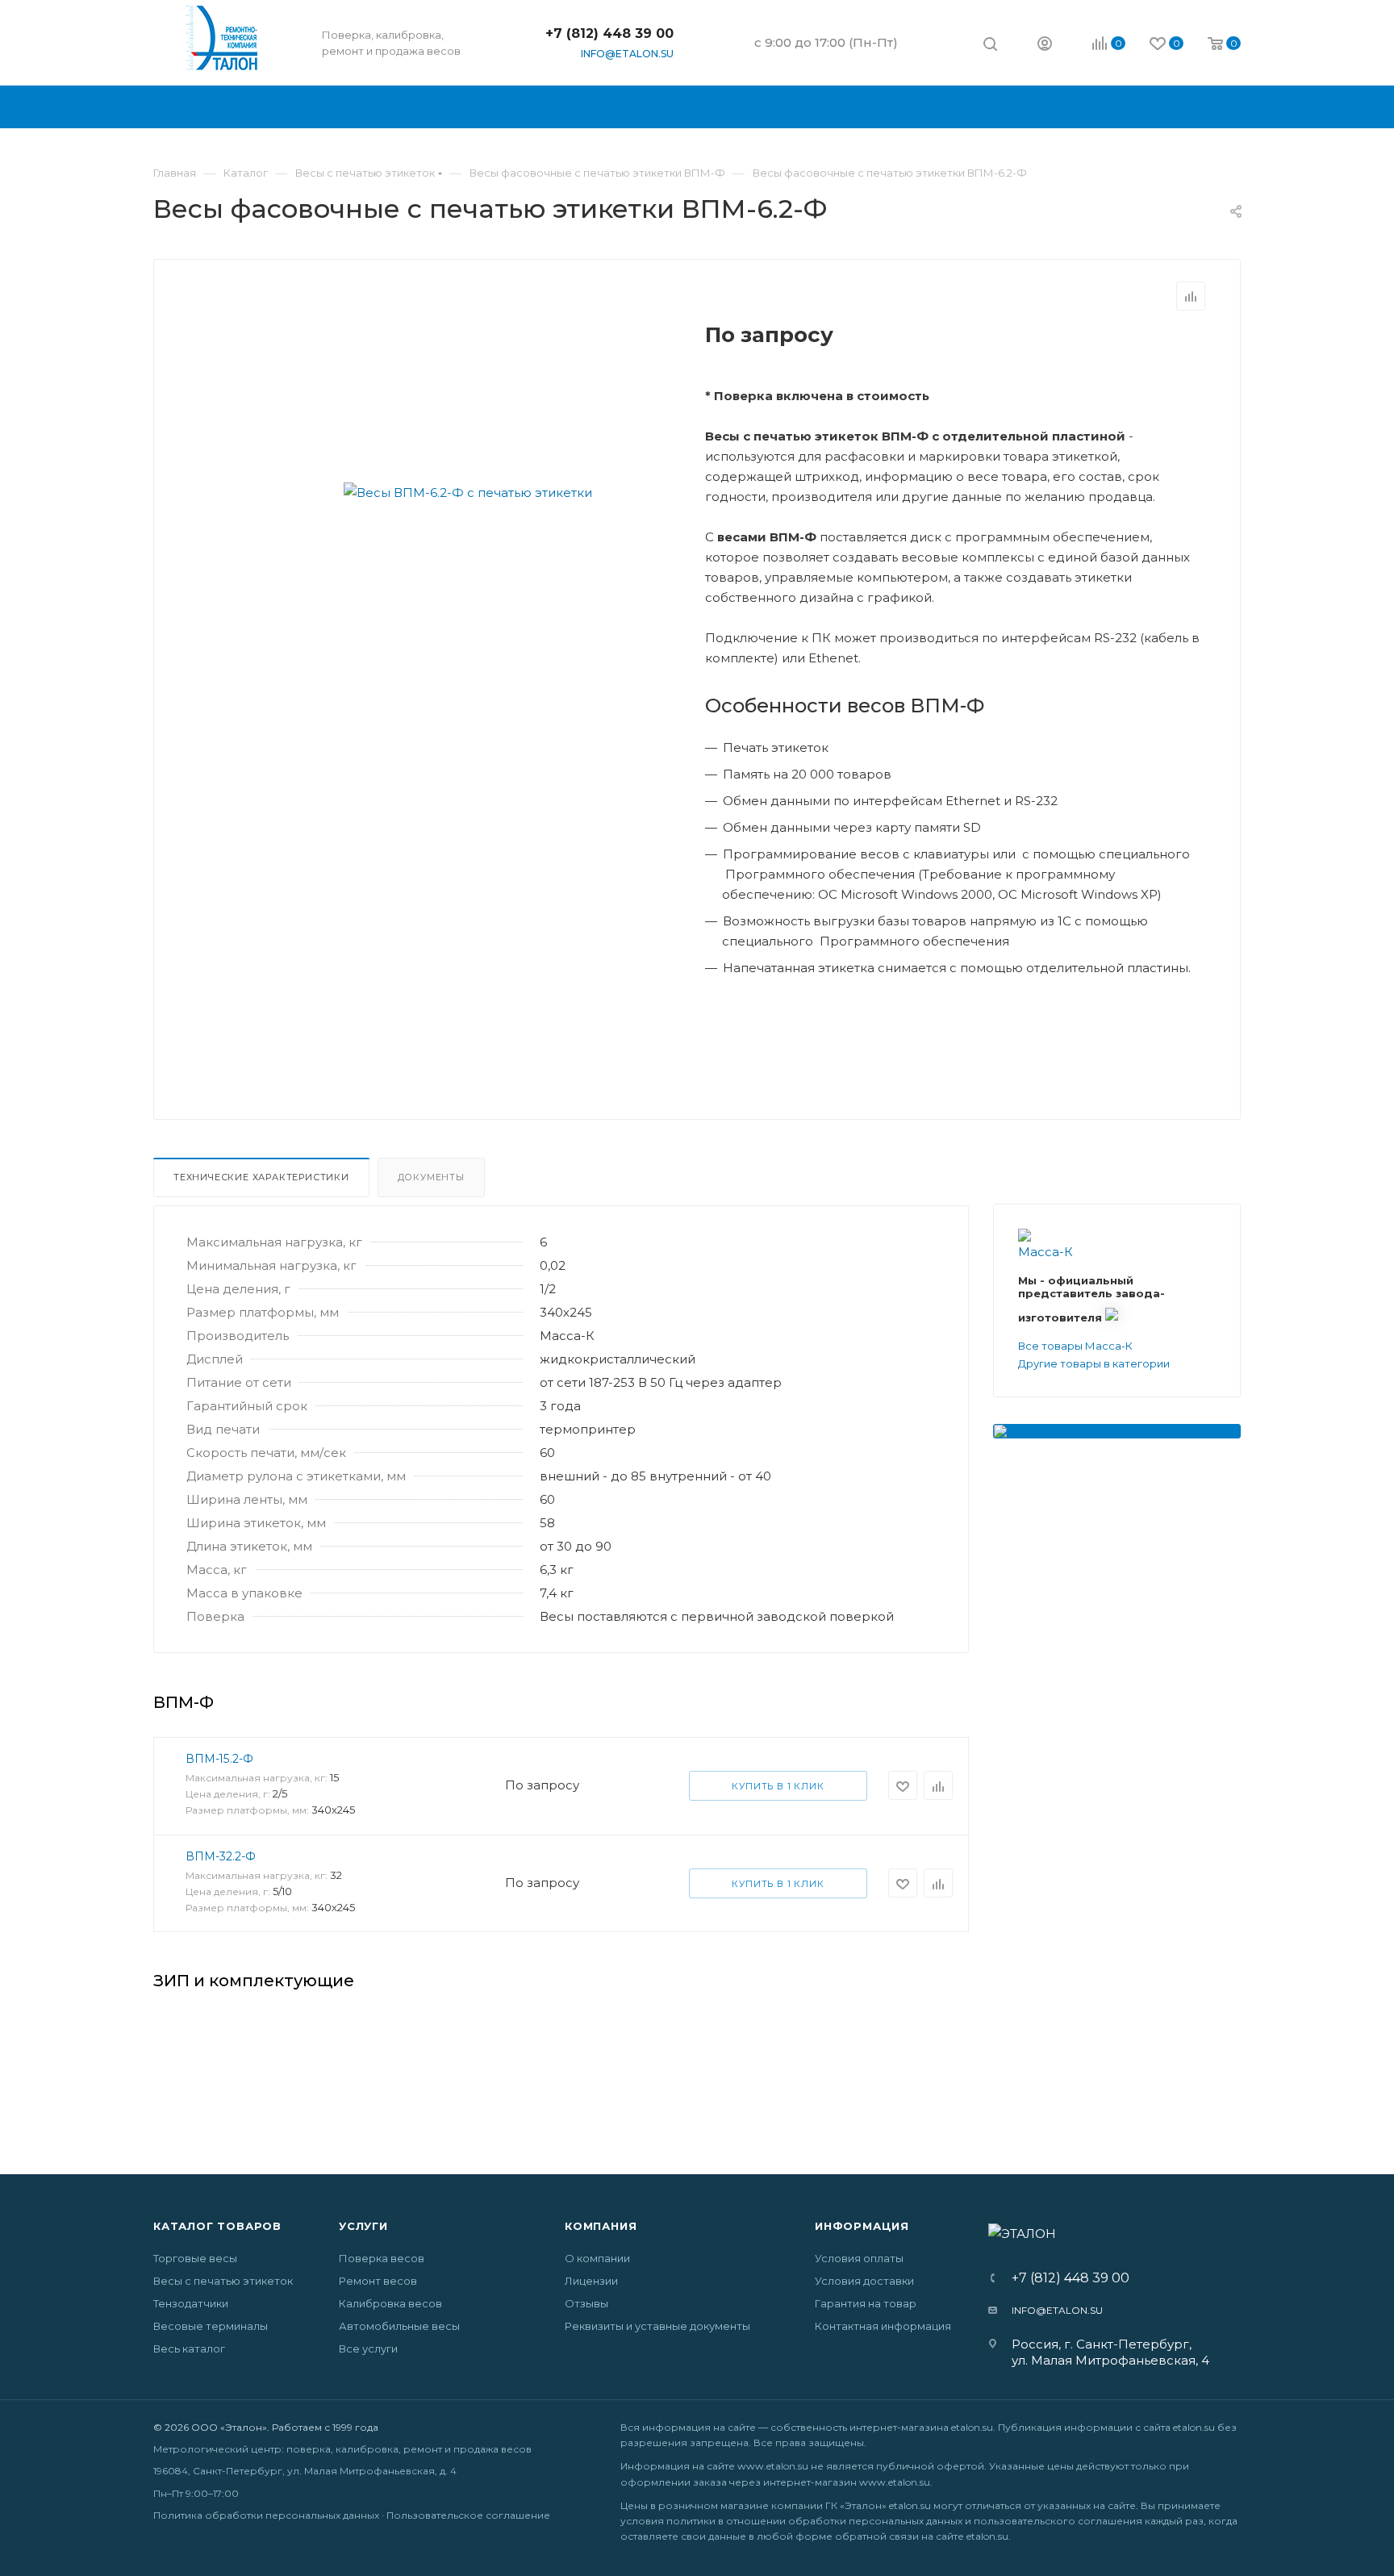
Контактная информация (883, 2326)
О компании (597, 2258)
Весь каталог (189, 2348)
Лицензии (591, 2281)
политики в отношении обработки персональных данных (814, 2521)
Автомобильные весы (399, 2326)
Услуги (363, 2226)
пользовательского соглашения (1058, 2521)
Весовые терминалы (211, 2326)
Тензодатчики (191, 2303)
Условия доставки (864, 2281)
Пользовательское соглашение (468, 2515)
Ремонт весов (378, 2281)
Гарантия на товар (866, 2303)
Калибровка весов (390, 2303)
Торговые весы (195, 2258)
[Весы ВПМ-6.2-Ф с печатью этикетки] (468, 492)
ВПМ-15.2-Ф (219, 1759)
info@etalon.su (627, 54)
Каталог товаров (217, 2226)
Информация (862, 2226)
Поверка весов (382, 2258)
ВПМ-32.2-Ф (221, 1856)
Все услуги (368, 2348)
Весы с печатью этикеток (223, 2281)
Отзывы (586, 2303)
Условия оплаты (859, 2258)
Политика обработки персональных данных (266, 2515)
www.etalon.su (773, 2466)
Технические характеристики (261, 1177)
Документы (431, 1177)
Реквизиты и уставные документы (657, 2326)
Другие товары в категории (1094, 1363)
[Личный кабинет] (1045, 46)
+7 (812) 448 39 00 (609, 33)
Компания (601, 2226)
